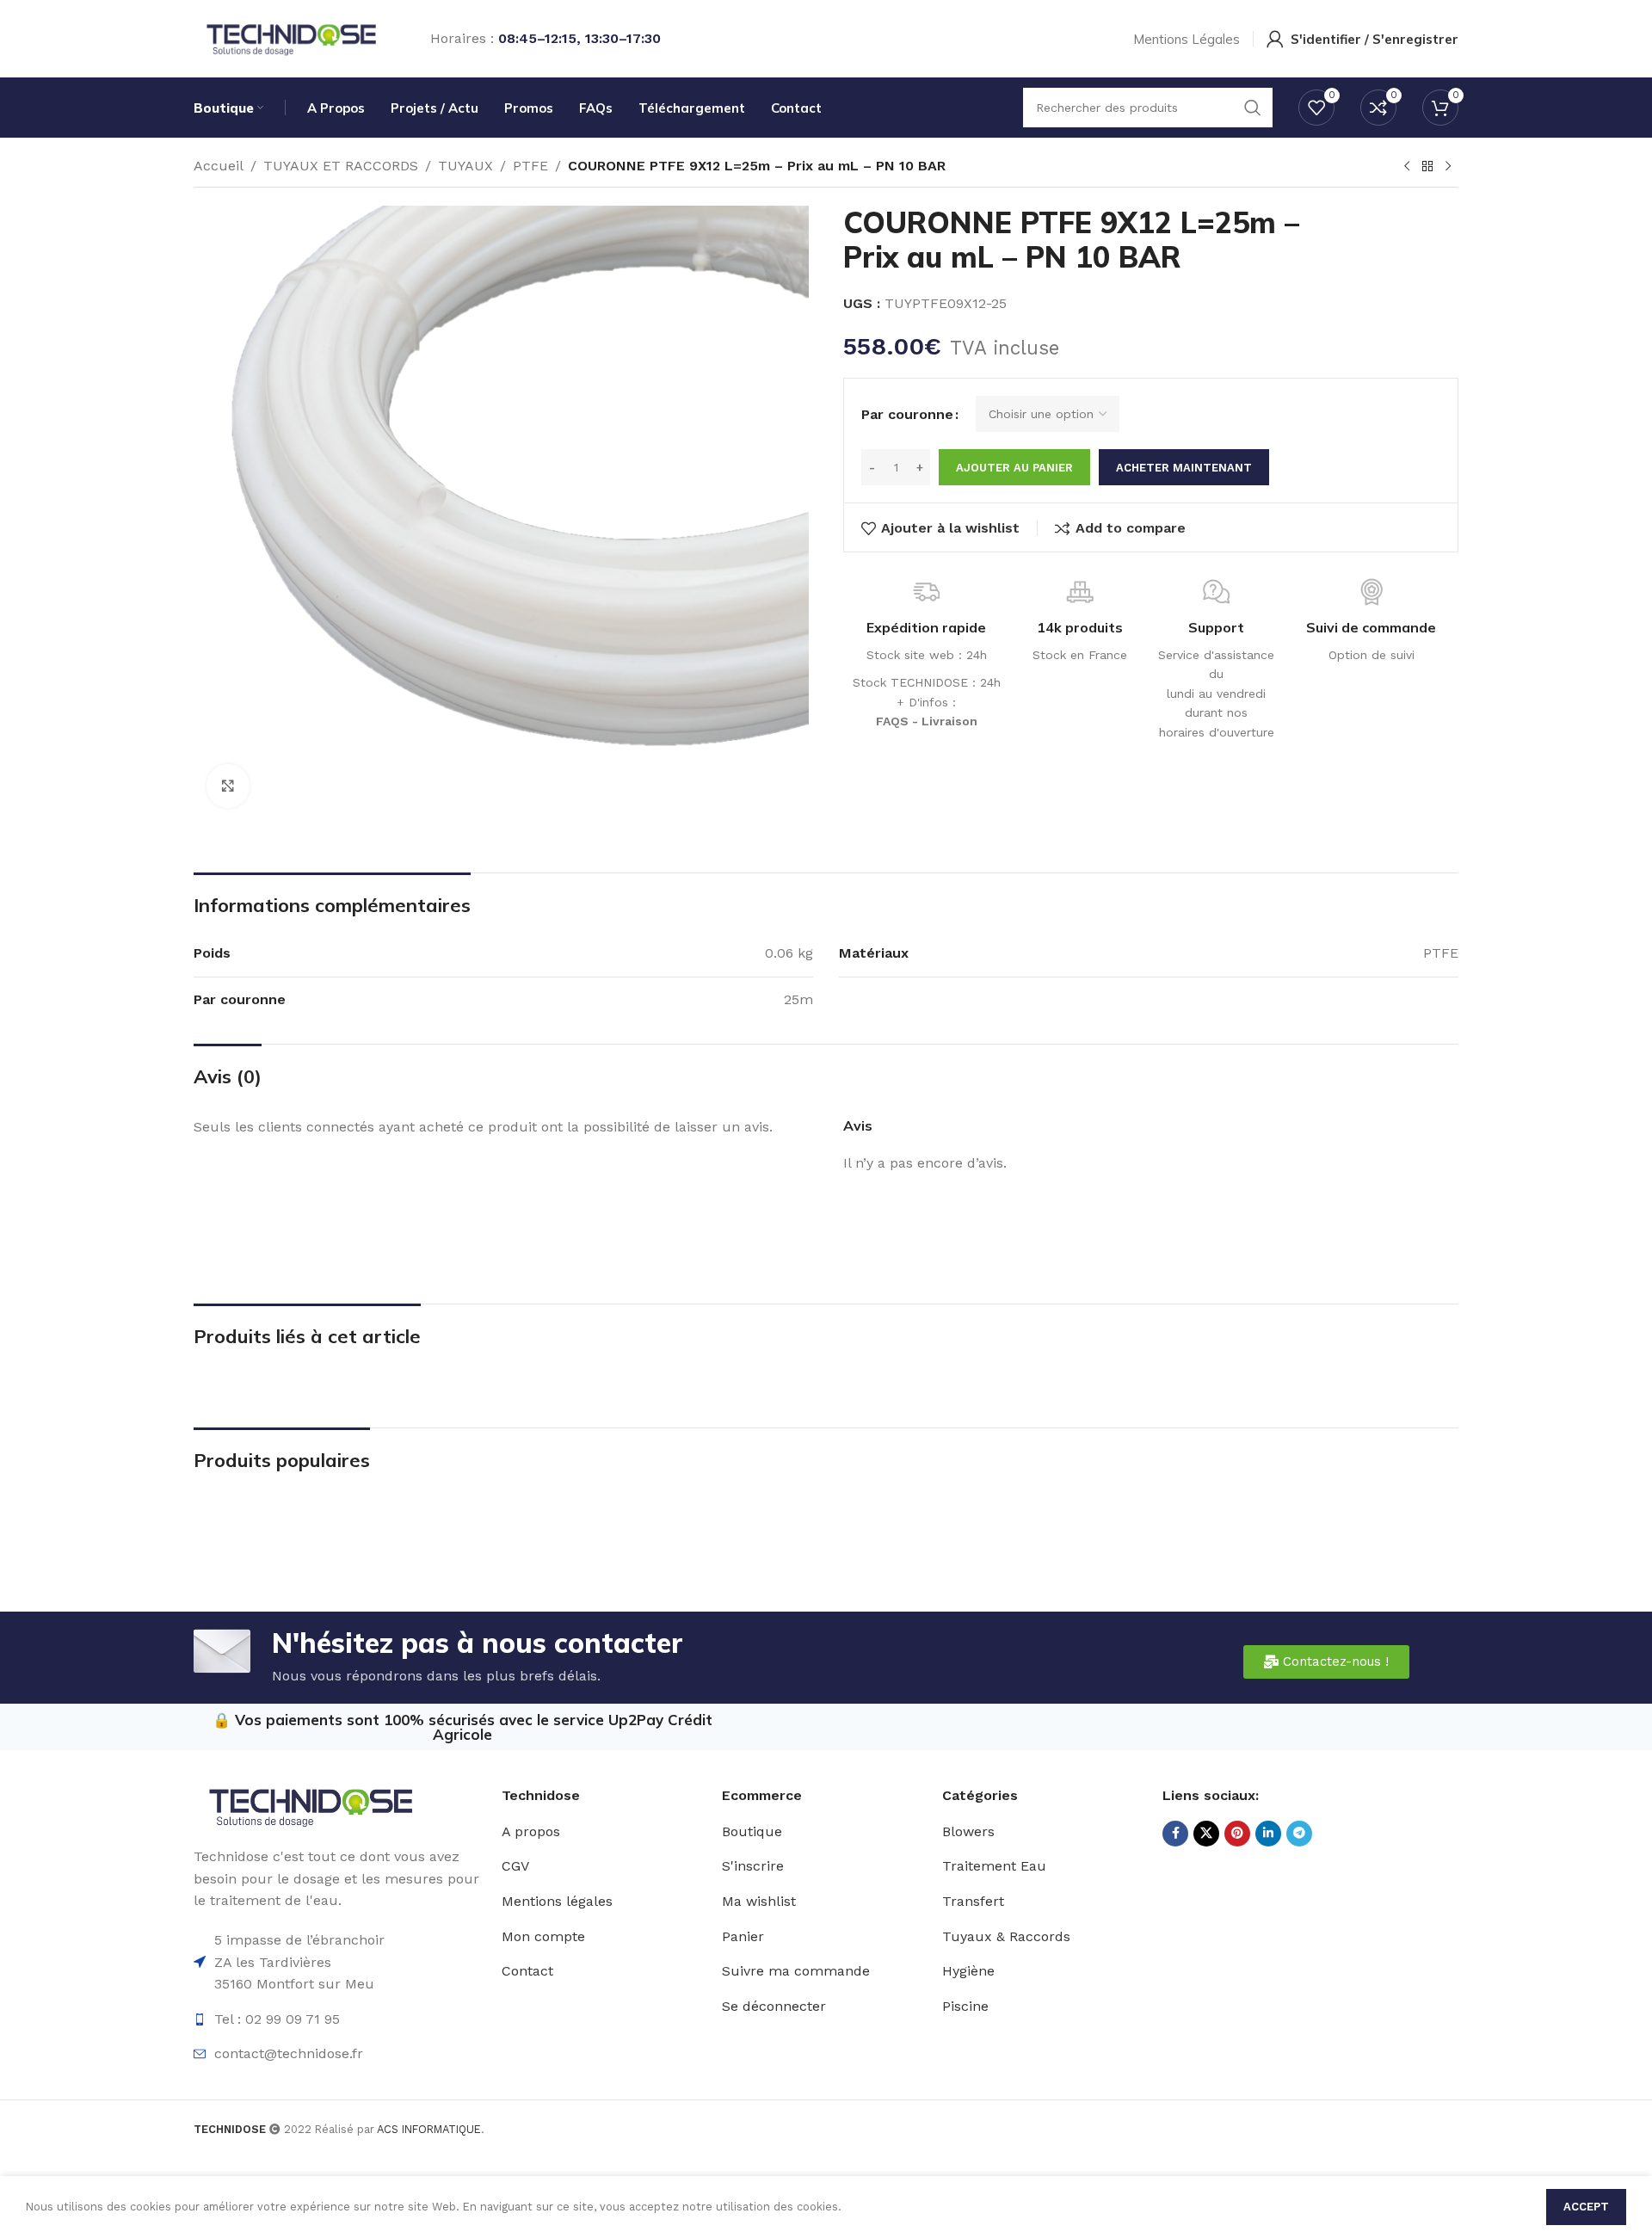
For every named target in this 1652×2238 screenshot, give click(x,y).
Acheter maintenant (1184, 468)
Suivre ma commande (796, 1971)
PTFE (530, 166)
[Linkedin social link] (1268, 1834)
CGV (515, 1866)
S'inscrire (753, 1866)
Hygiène (968, 1971)
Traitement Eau (994, 1866)
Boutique (752, 1831)
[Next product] (1448, 167)
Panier (743, 1936)
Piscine (965, 2006)
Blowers (968, 1831)
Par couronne (907, 414)
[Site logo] (290, 37)
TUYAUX (465, 166)
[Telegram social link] (1299, 1834)
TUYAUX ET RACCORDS (341, 166)
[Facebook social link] (1175, 1834)
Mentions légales (557, 1901)
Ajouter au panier (1014, 468)
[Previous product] (1407, 167)
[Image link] (310, 1806)
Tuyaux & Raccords (1006, 1936)
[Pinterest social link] (1237, 1834)
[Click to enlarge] (228, 786)
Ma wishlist (759, 1901)
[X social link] (1206, 1834)
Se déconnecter (774, 2006)
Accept (1586, 2207)
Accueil (219, 166)
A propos (531, 1831)
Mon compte (543, 1936)
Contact (527, 1971)
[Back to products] (1427, 167)
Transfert (973, 1901)
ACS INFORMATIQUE (429, 2129)
